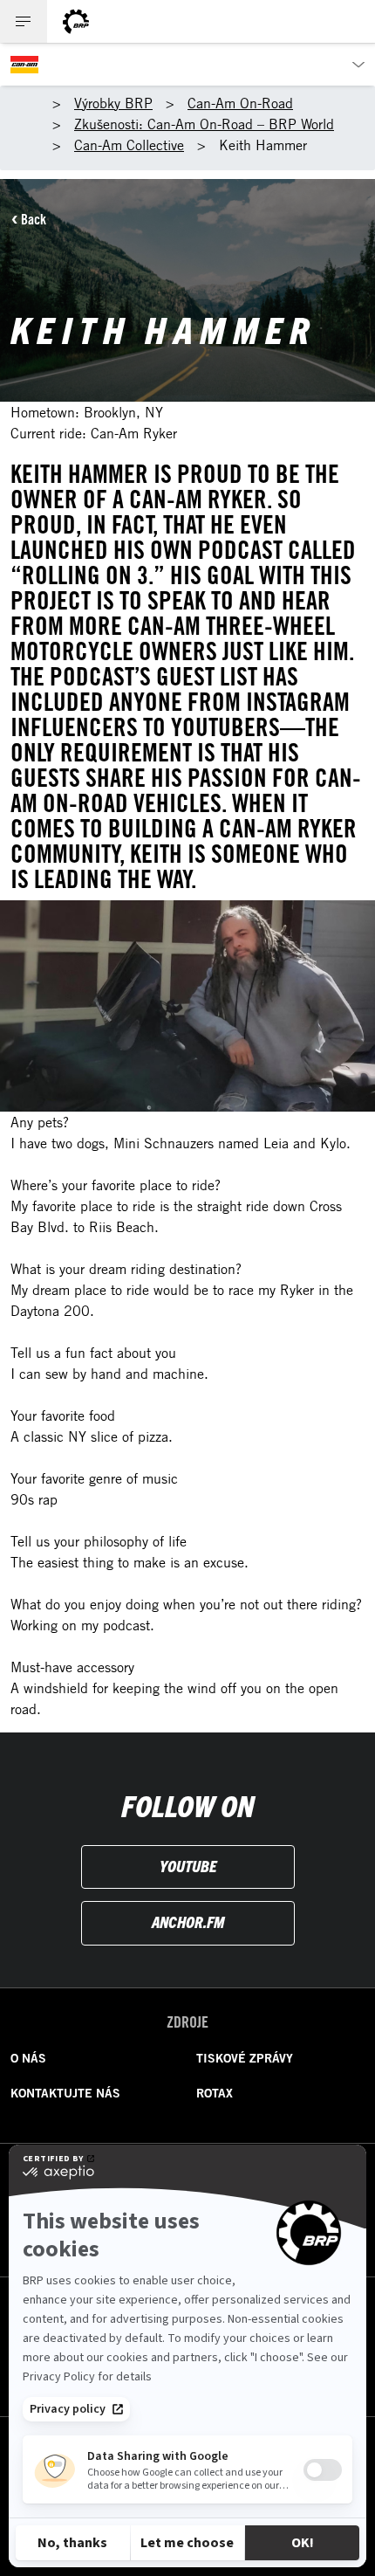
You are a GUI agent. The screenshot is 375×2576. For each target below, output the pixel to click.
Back (34, 219)
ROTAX (215, 2093)
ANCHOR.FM (188, 1922)
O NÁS (28, 2058)
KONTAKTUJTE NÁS (65, 2093)
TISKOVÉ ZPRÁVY (245, 2058)
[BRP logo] (76, 21)
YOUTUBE (188, 1866)
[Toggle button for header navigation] (24, 21)
